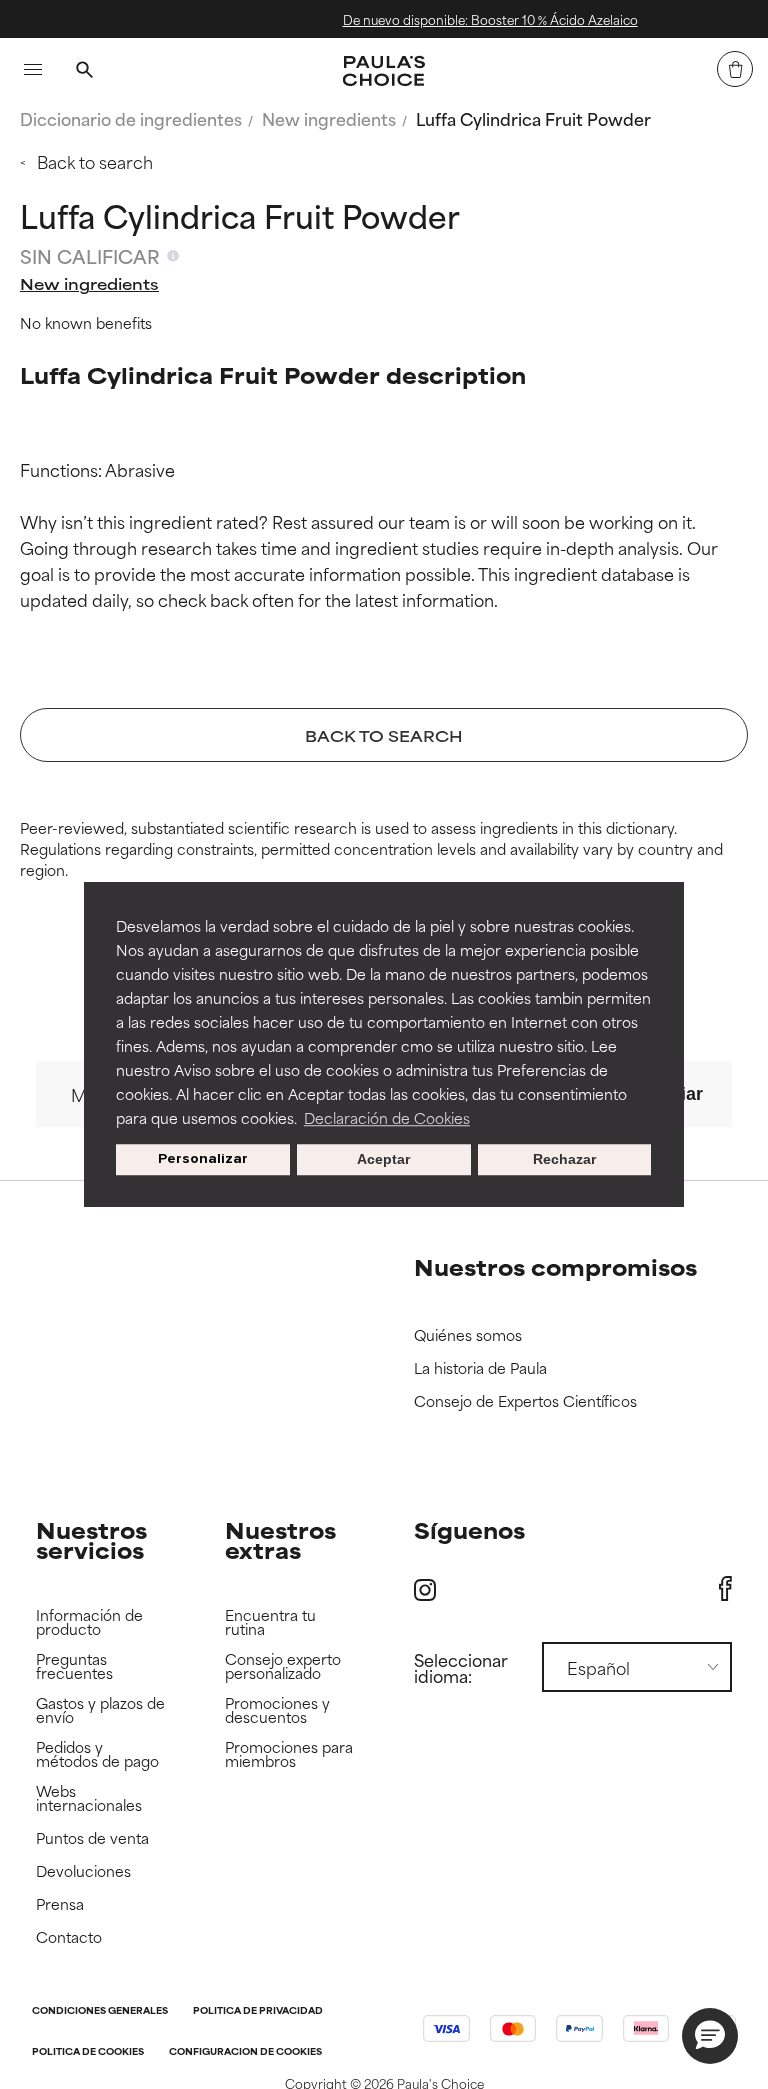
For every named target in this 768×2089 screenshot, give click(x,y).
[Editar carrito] (735, 69)
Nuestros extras (280, 1539)
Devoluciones (83, 1871)
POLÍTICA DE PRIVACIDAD (258, 2011)
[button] (710, 2036)
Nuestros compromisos (555, 1266)
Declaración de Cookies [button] (387, 1117)
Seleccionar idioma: (461, 1667)
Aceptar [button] (383, 1160)
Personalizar (203, 1159)
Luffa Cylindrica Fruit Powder (533, 118)
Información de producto (89, 1622)
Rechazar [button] (564, 1160)
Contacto (69, 1937)
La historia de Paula (480, 1368)
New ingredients (329, 118)
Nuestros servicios (91, 1539)
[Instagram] (425, 1589)
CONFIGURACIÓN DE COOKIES (245, 2052)
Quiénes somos (468, 1335)
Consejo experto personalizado (283, 1666)
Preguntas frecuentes (74, 1666)
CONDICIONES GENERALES (100, 2011)
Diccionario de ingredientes (131, 118)
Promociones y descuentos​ (277, 1710)
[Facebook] (725, 1589)
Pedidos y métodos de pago (97, 1754)
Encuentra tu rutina (270, 1622)
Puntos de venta (92, 1838)
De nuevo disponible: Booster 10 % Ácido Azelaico (459, 19)
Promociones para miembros (289, 1754)
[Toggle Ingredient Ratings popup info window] (173, 256)
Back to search (95, 161)
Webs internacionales (89, 1798)
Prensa (60, 1904)
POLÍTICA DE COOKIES (88, 2052)
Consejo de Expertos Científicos (525, 1401)
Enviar (675, 1094)
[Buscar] (84, 72)
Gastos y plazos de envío (100, 1710)
